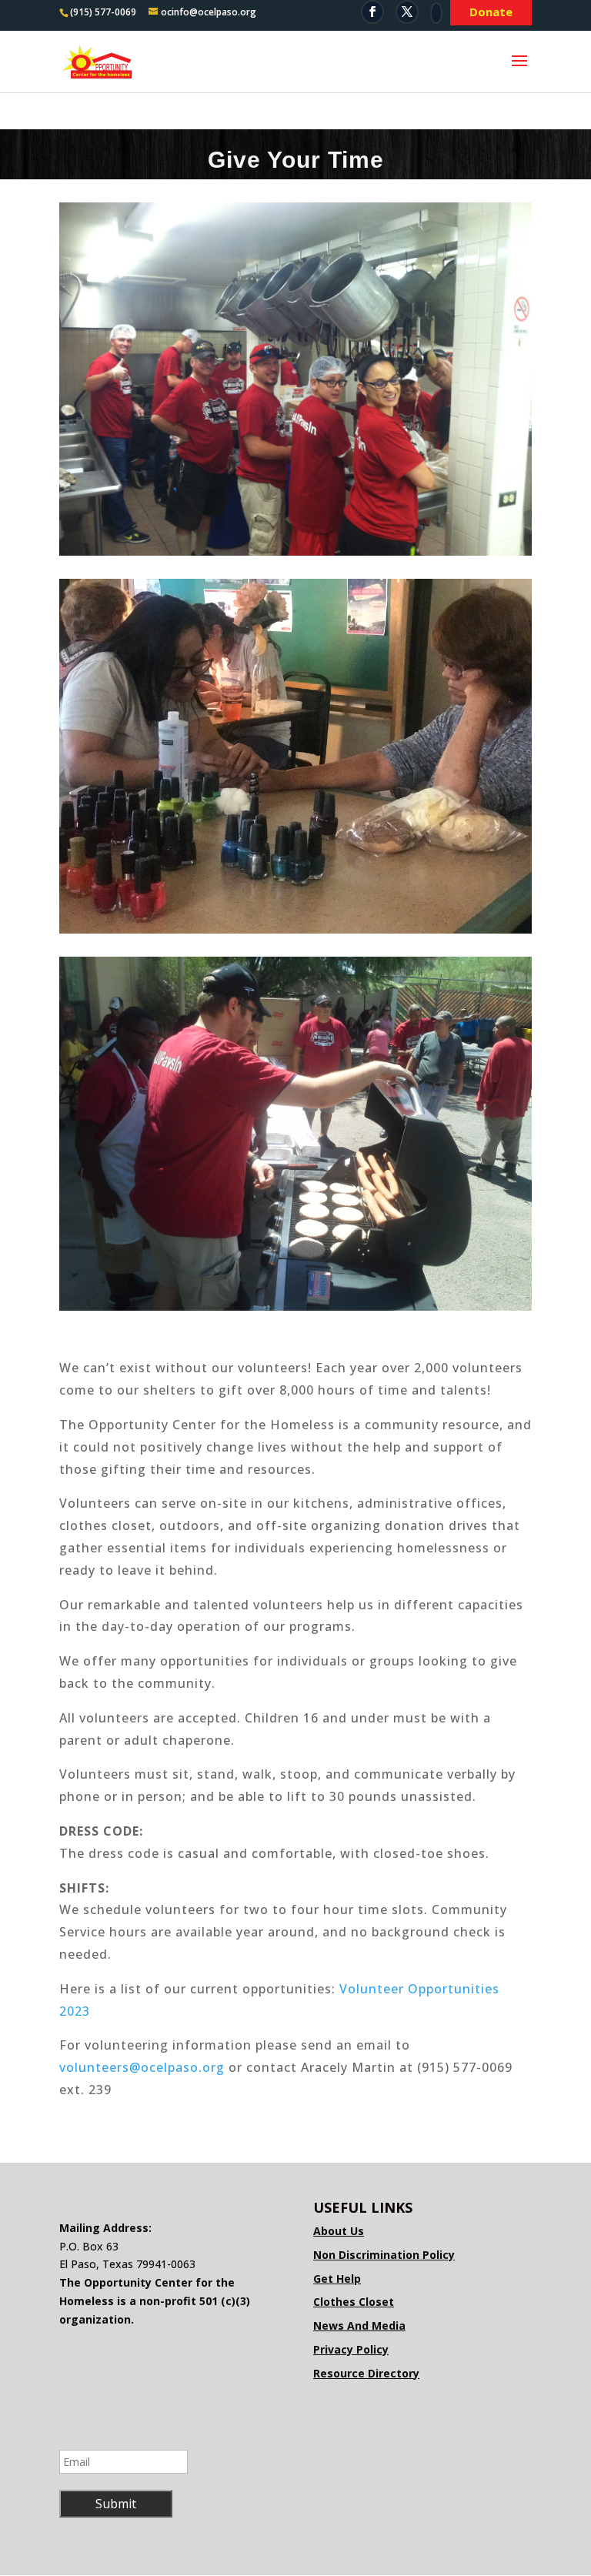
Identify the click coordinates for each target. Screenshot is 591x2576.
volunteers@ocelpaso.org (142, 2067)
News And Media (359, 2325)
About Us (339, 2231)
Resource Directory (366, 2373)
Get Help (337, 2279)
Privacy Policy (351, 2349)
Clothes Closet (354, 2302)
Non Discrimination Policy (384, 2255)
